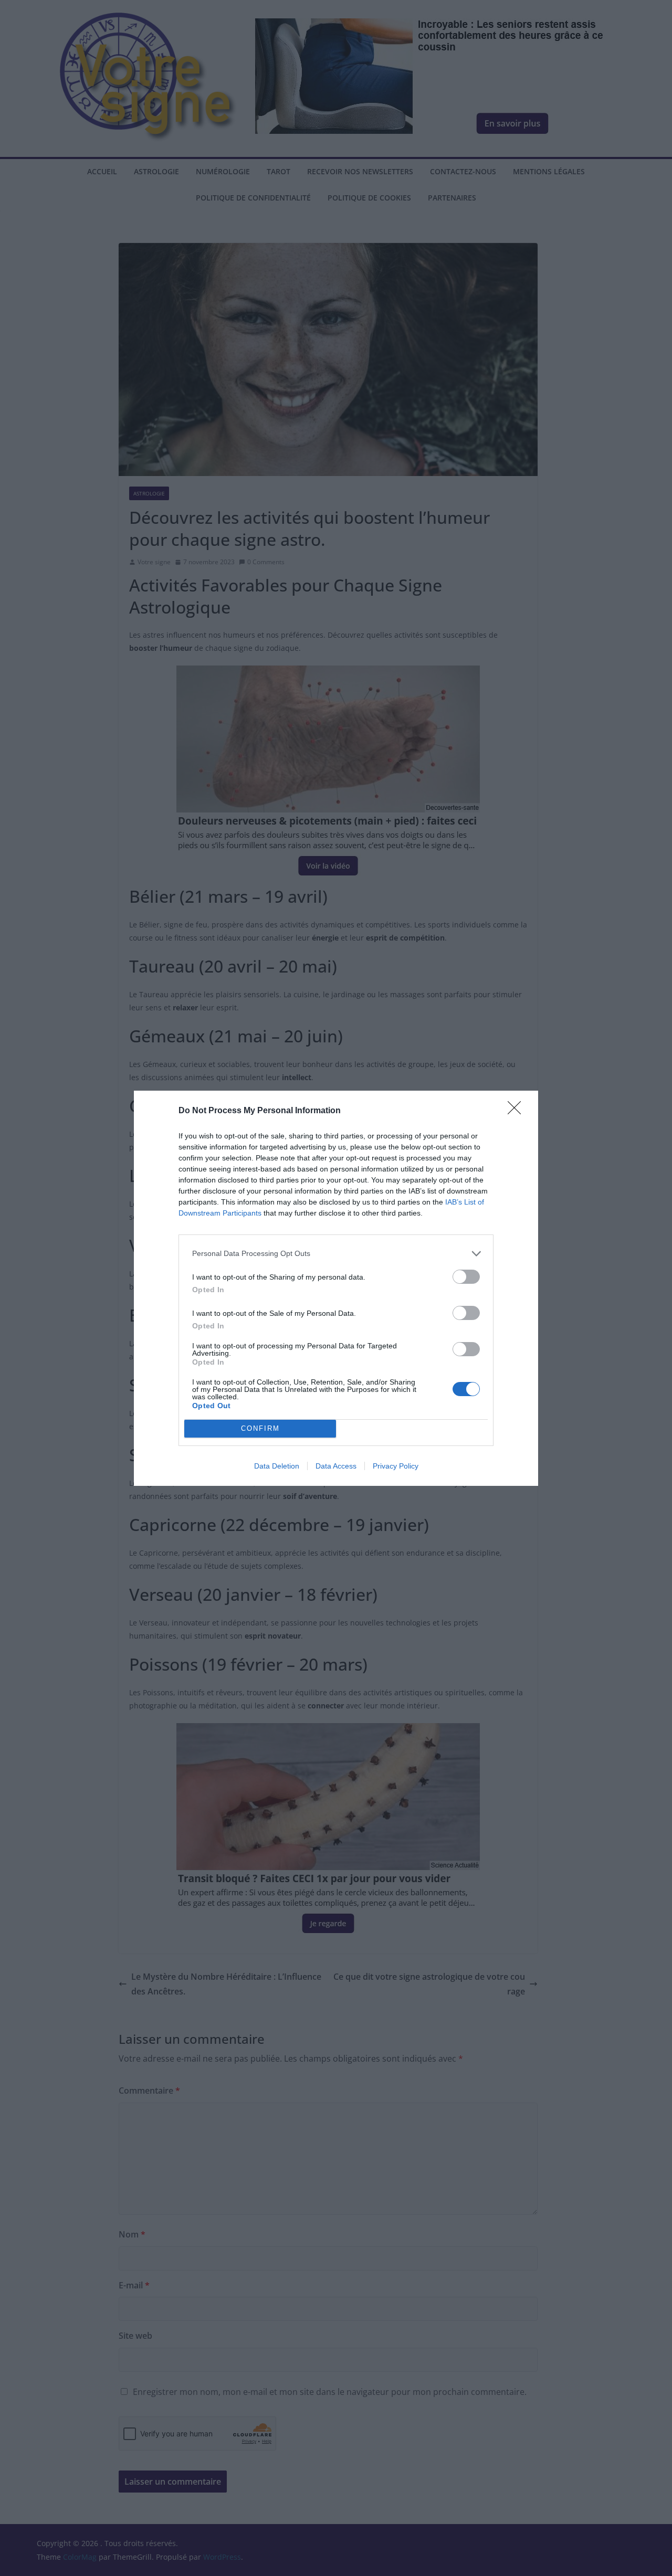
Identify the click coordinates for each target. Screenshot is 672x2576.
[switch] (466, 1277)
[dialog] (336, 1288)
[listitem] (336, 1254)
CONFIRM (260, 1428)
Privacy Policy (396, 1466)
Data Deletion (277, 1466)
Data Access (336, 1466)
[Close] (518, 1111)
